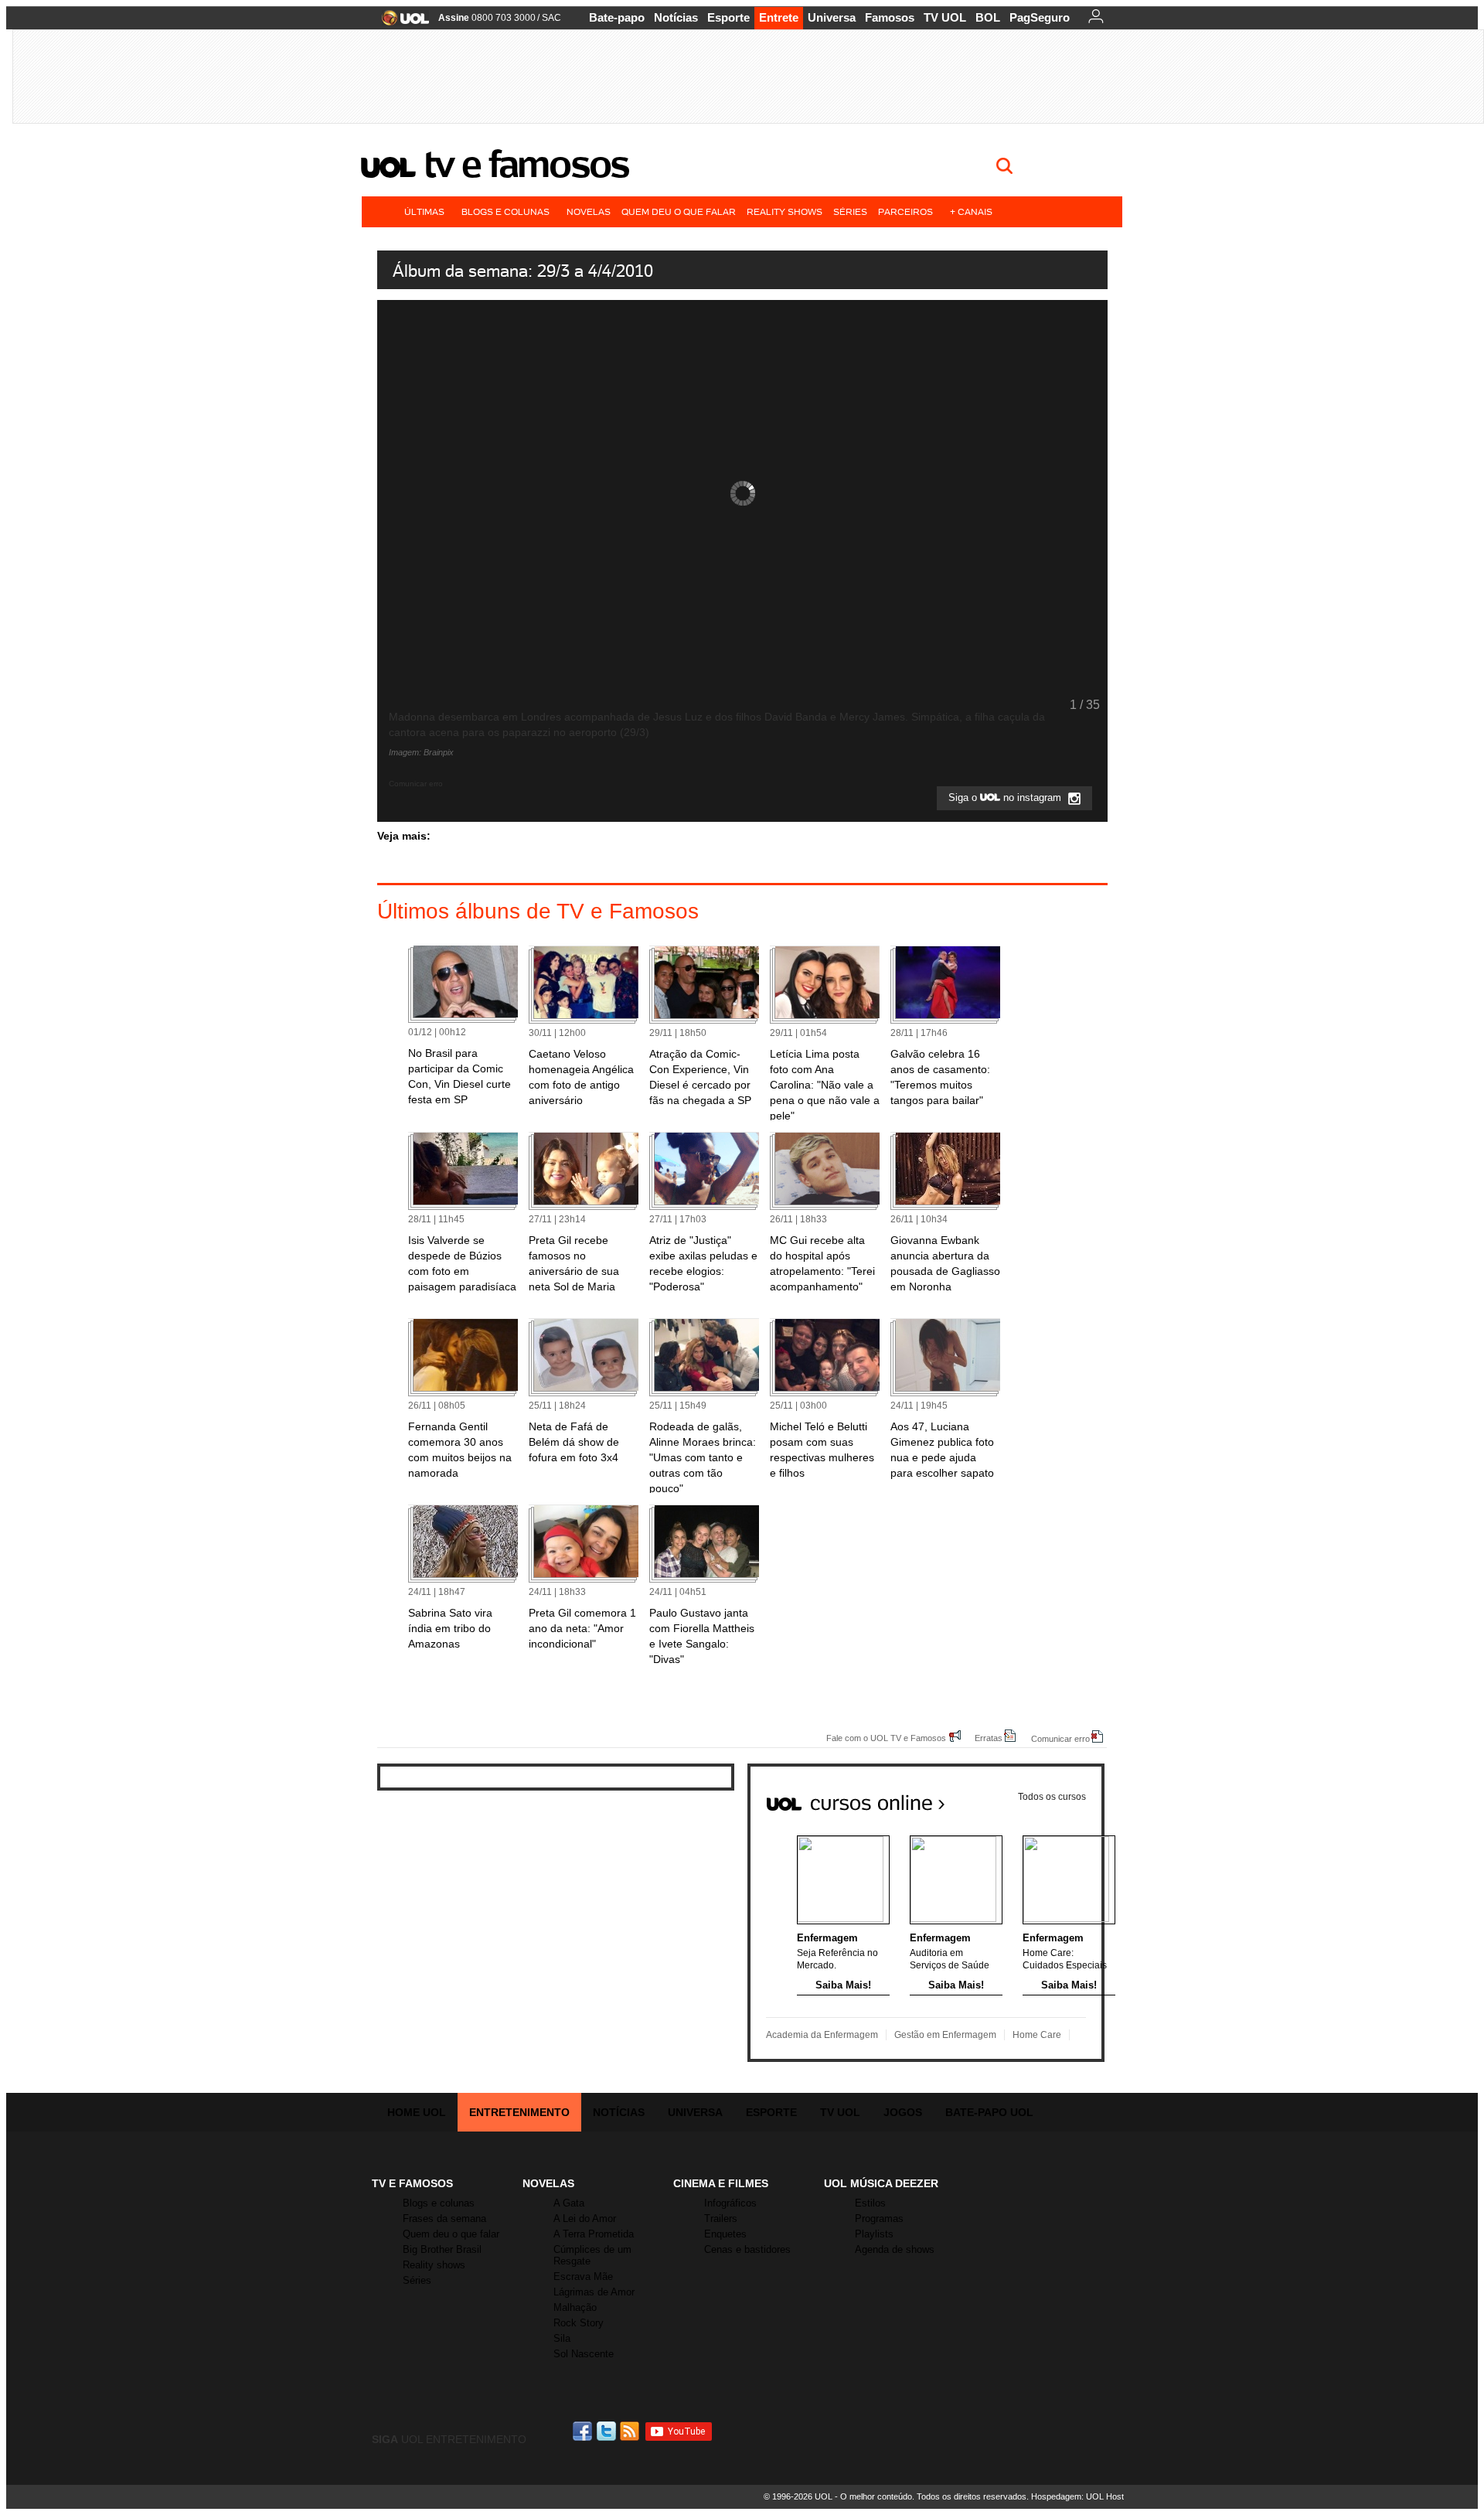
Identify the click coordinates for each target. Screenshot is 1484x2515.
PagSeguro (1040, 17)
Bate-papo (617, 17)
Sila (562, 2338)
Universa (832, 17)
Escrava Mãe (583, 2276)
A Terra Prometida (594, 2234)
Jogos (903, 2112)
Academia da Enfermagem (822, 2035)
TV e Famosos (526, 164)
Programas (879, 2219)
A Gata (569, 2203)
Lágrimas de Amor (594, 2292)
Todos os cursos (1052, 1797)
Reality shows (785, 211)
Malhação (575, 2307)
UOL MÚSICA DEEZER (881, 2183)
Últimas (424, 211)
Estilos (870, 2203)
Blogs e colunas (505, 211)
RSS (631, 2431)
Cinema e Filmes (721, 2183)
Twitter (608, 2431)
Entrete (779, 17)
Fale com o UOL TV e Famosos (886, 1738)
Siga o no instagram (1006, 798)
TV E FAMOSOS (412, 2183)
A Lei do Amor (585, 2219)
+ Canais (971, 211)
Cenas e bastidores (747, 2249)
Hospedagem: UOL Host (1077, 2496)
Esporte (728, 17)
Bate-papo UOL (989, 2112)
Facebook (584, 2431)
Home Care (1037, 2035)
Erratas (989, 1738)
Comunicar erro (1060, 1738)
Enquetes (725, 2234)
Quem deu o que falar (679, 211)
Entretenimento (519, 2112)
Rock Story (579, 2323)
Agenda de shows (895, 2249)
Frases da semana (444, 2219)
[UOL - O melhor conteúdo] (401, 23)
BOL (988, 17)
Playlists (874, 2234)
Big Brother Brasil (442, 2249)
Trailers (721, 2219)
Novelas (589, 211)
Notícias (676, 17)
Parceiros (905, 211)
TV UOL (945, 17)
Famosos (890, 17)
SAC (551, 18)
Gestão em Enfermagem (945, 2035)
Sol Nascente (584, 2354)
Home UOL (417, 2112)
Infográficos (730, 2203)
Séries (850, 211)
